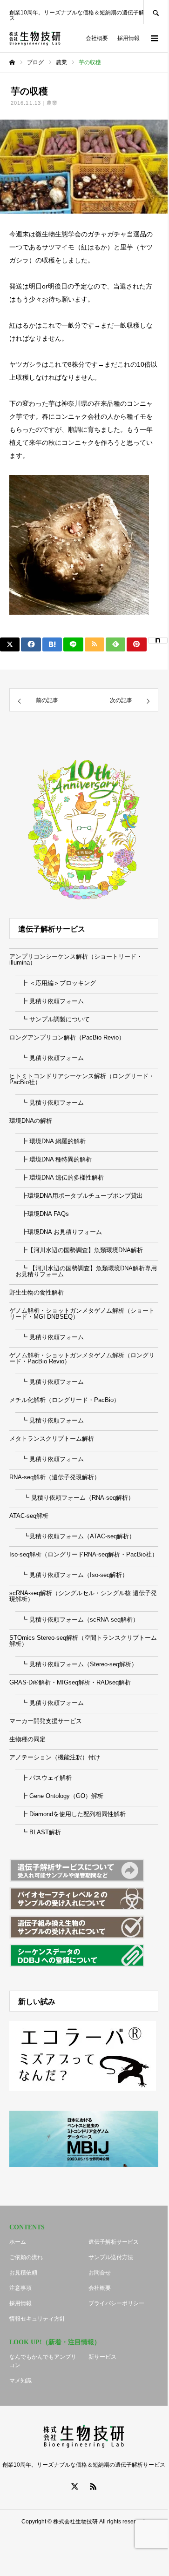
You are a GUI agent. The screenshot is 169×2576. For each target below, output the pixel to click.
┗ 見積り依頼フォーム (50, 1058)
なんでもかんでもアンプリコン (43, 2361)
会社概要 (97, 38)
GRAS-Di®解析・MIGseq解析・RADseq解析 (70, 1682)
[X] (74, 2486)
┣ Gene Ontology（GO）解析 (59, 1796)
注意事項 (20, 2288)
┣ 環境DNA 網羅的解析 (51, 1141)
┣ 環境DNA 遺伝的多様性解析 (60, 1177)
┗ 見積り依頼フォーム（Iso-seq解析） (72, 1575)
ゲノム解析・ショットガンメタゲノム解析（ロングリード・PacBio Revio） (82, 1358)
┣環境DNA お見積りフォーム (59, 1232)
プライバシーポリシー (116, 2303)
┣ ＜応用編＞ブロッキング (56, 983)
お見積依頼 (23, 2273)
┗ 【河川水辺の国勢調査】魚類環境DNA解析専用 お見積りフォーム (86, 1271)
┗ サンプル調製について (53, 1019)
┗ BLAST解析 (38, 1832)
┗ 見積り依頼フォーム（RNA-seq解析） (75, 1498)
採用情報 (128, 38)
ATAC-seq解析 (29, 1516)
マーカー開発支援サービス (46, 1721)
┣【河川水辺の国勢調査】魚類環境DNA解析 (79, 1250)
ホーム (18, 2242)
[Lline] (73, 644)
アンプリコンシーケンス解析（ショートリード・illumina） (76, 959)
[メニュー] (154, 38)
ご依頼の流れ (26, 2257)
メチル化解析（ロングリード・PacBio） (64, 1400)
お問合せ (100, 2273)
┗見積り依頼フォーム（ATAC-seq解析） (75, 1536)
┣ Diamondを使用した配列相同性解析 (71, 1814)
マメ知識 (20, 2381)
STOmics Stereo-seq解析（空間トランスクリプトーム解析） (83, 1641)
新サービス (102, 2357)
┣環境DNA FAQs (42, 1214)
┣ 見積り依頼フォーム (50, 1001)
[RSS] (93, 2486)
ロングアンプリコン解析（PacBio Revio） (67, 1037)
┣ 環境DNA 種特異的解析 (54, 1159)
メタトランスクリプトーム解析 (52, 1439)
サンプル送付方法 (111, 2257)
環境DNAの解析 (31, 1121)
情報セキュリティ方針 (37, 2319)
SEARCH (155, 12)
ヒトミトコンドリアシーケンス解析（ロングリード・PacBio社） (82, 1079)
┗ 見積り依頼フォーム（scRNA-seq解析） (77, 1620)
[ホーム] (12, 62)
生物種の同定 (27, 1739)
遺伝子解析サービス (114, 2242)
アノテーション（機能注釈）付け (55, 1757)
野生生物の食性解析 (37, 1292)
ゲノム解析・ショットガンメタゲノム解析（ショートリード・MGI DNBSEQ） (82, 1314)
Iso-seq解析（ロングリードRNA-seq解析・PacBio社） (84, 1554)
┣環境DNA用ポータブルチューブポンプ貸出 (79, 1196)
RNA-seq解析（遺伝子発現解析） (55, 1477)
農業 (52, 103)
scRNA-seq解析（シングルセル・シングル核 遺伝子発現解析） (83, 1596)
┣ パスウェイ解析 (44, 1778)
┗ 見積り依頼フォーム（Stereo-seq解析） (76, 1664)
